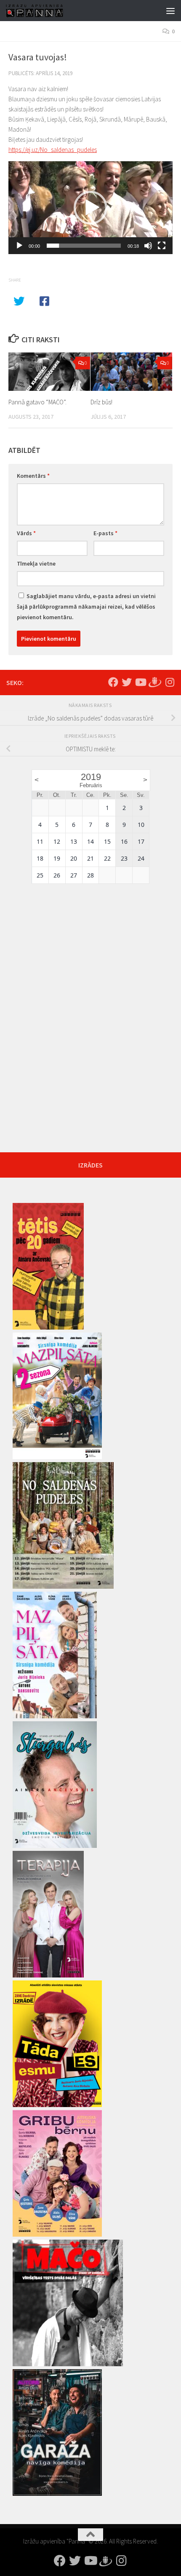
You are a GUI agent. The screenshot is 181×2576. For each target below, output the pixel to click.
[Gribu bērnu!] (57, 2235)
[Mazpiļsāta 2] (57, 1457)
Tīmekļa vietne (36, 563)
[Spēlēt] (19, 246)
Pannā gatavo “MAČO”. (37, 402)
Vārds (26, 533)
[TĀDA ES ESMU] (57, 2105)
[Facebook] (113, 682)
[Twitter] (127, 682)
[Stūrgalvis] (55, 1846)
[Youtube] (140, 682)
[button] (90, 208)
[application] (90, 208)
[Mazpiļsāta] (55, 1716)
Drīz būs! (101, 402)
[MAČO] (68, 2364)
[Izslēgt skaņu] (148, 246)
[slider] (84, 246)
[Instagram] (170, 682)
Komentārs (33, 476)
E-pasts (105, 533)
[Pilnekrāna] (162, 246)
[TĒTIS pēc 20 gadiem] (48, 1327)
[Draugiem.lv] (155, 681)
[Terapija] (48, 1975)
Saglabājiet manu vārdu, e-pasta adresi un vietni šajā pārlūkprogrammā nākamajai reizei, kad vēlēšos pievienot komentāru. (86, 607)
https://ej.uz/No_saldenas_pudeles (53, 150)
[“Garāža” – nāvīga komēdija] (57, 2494)
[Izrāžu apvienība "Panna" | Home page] (44, 11)
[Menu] (170, 11)
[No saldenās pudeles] (63, 1587)
